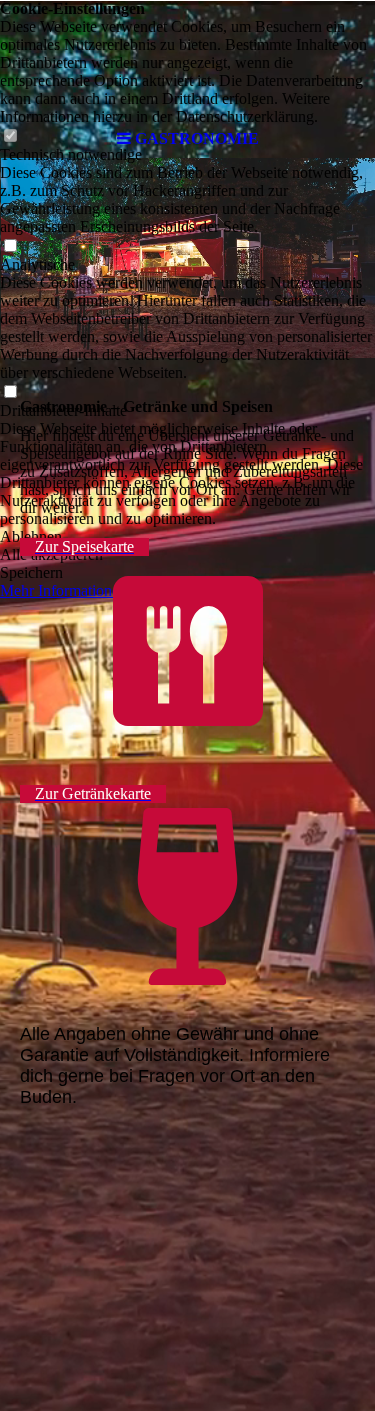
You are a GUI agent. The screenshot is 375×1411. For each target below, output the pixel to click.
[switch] (10, 246)
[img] (188, 60)
